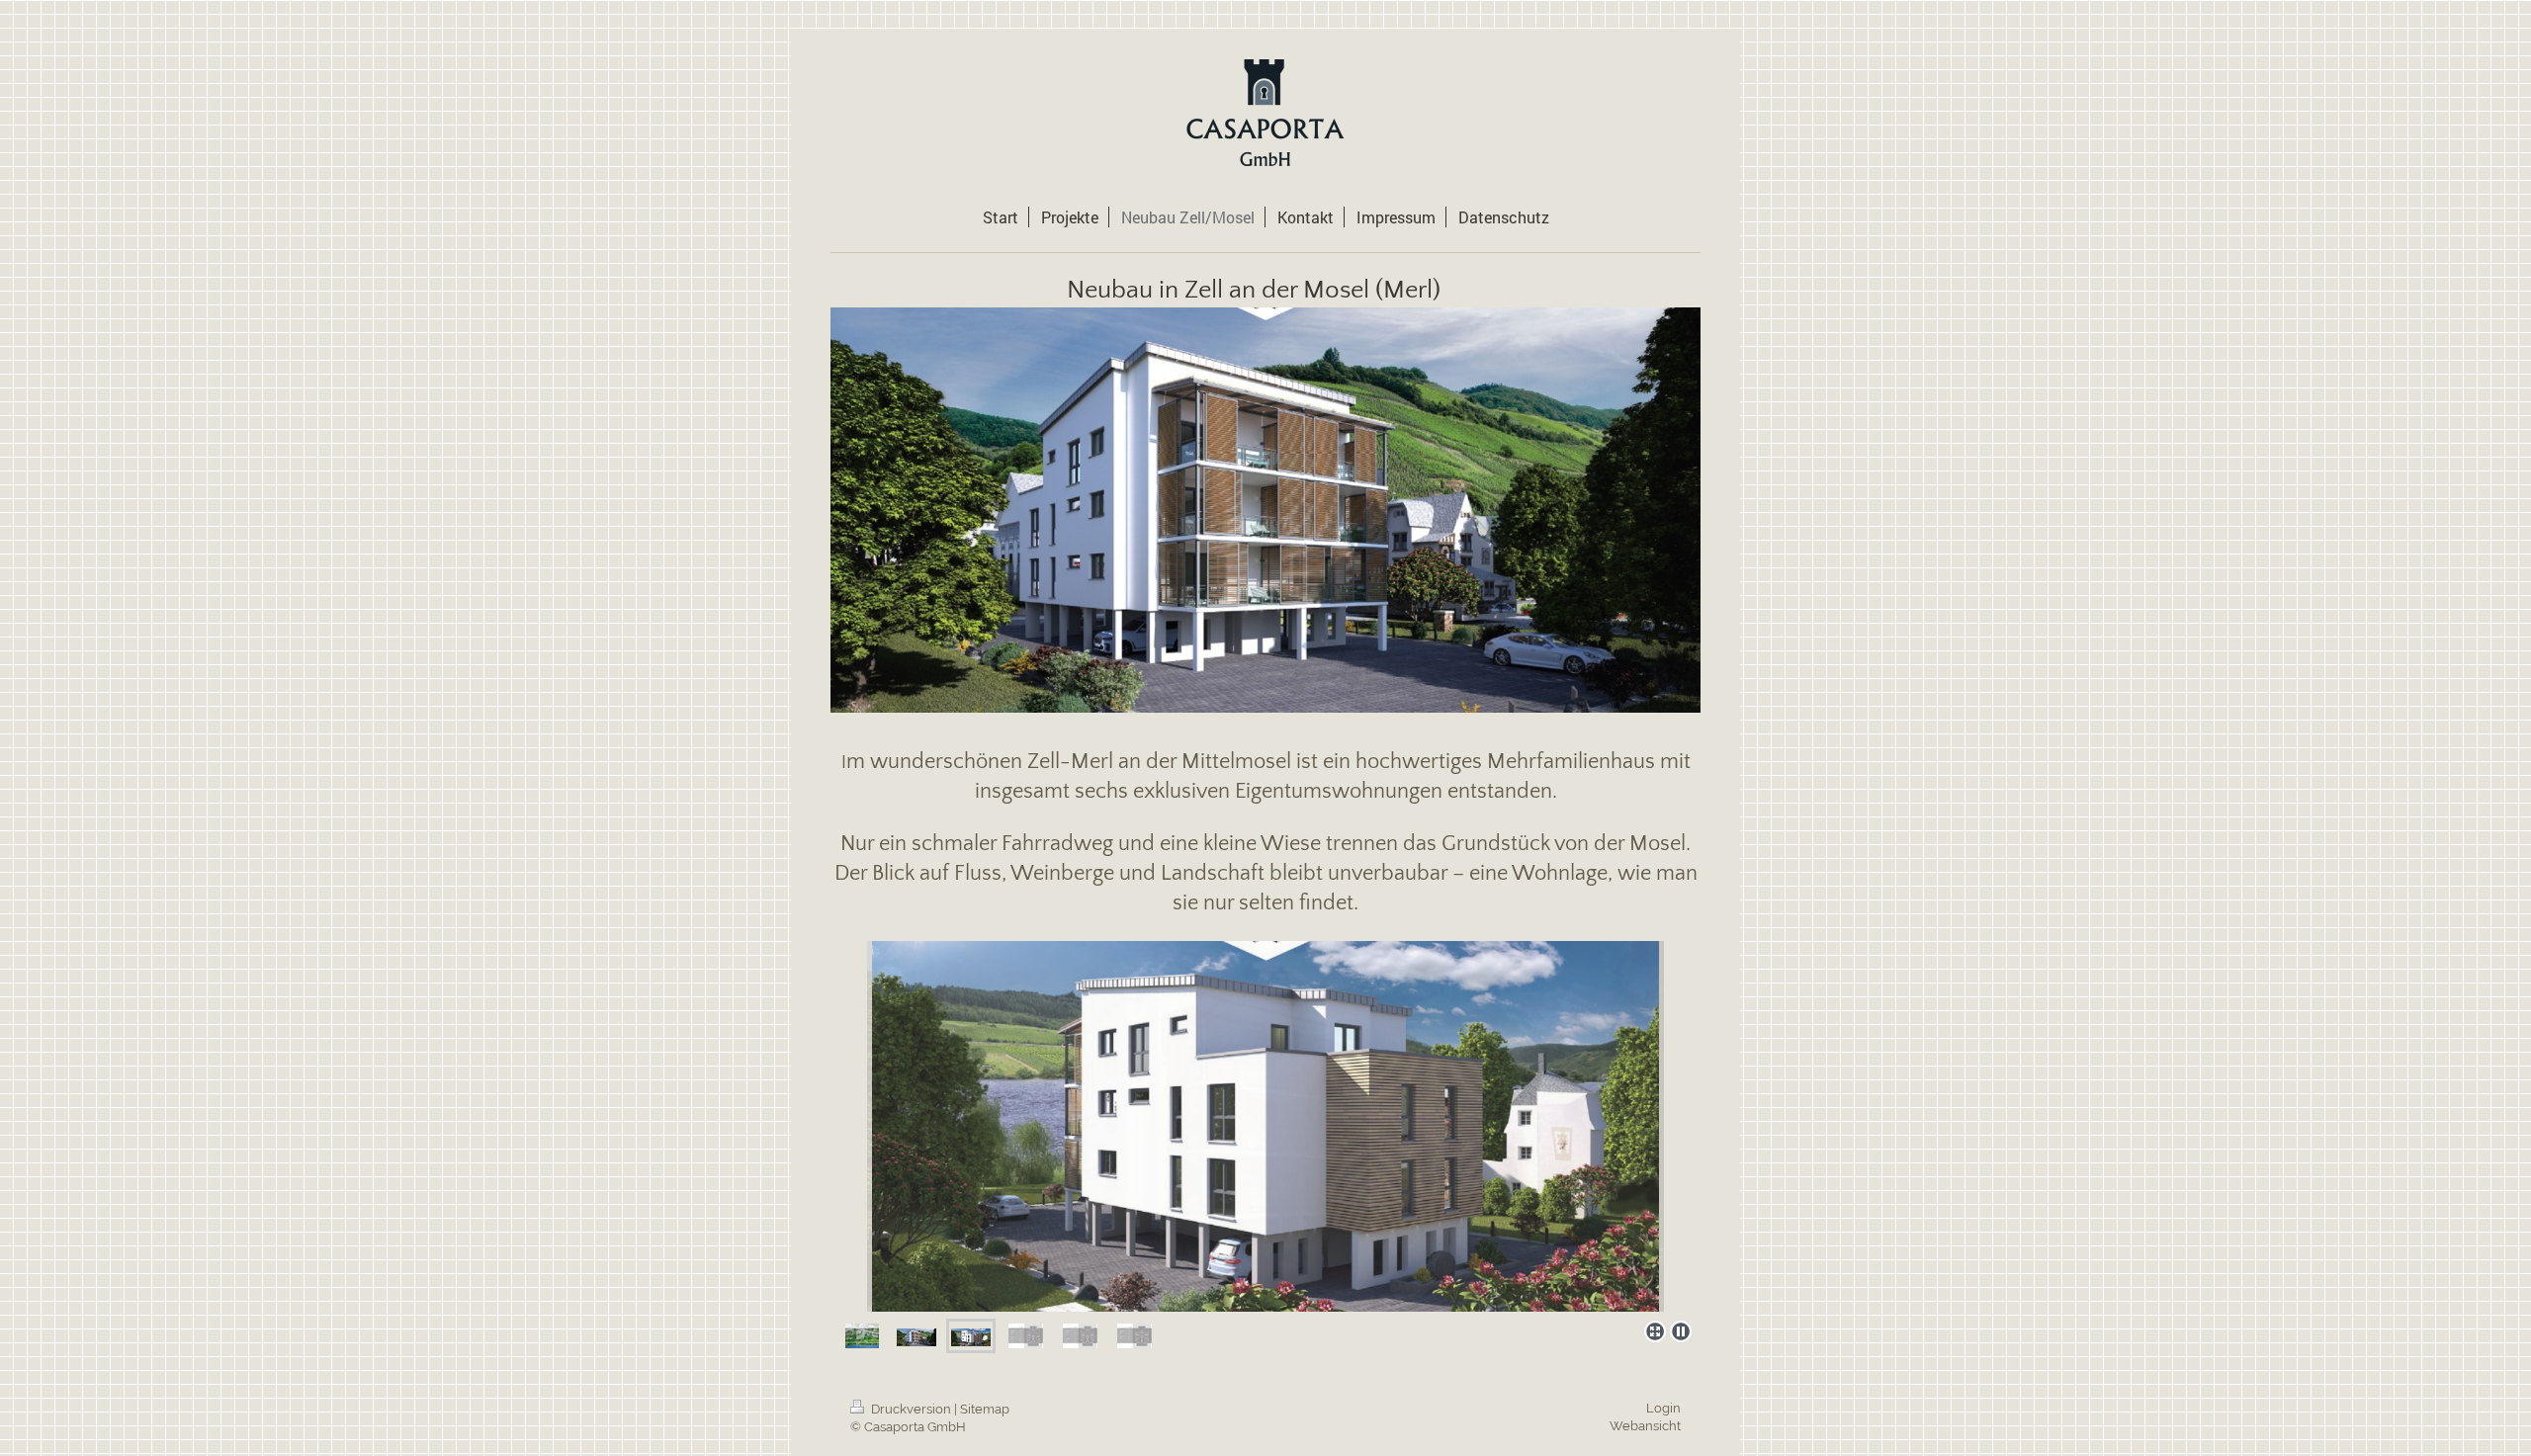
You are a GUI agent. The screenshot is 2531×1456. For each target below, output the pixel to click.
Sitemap (985, 1409)
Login (1663, 1408)
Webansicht (1645, 1426)
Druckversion (911, 1409)
